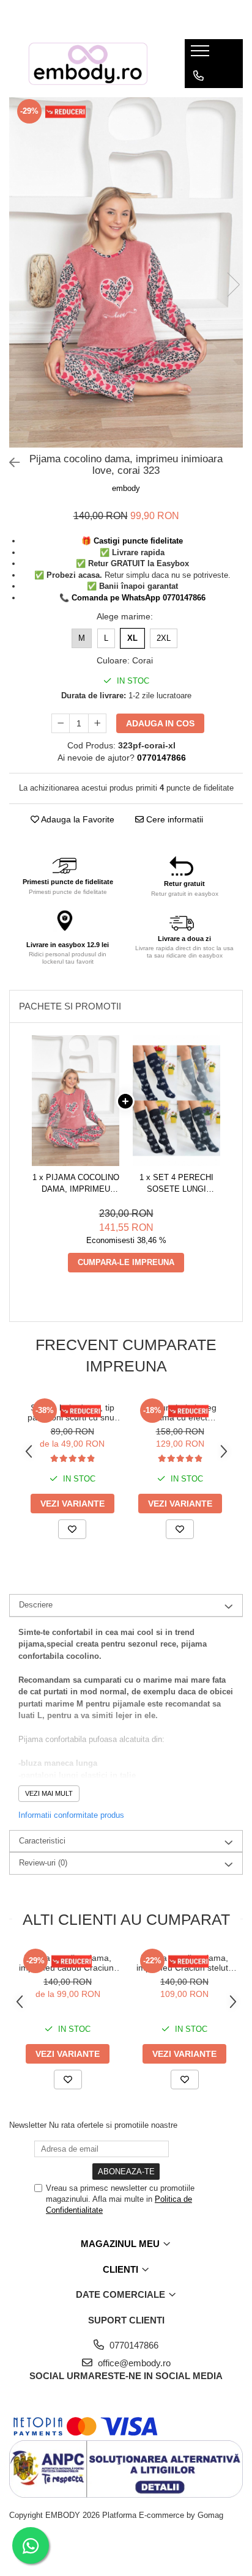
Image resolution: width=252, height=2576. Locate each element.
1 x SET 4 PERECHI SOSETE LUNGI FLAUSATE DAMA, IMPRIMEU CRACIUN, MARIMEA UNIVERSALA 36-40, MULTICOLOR (177, 1184)
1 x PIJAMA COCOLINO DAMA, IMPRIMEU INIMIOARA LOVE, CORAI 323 (76, 1184)
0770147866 (133, 2345)
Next (233, 285)
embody (126, 488)
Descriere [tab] (36, 1605)
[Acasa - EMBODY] (87, 64)
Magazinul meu (121, 2244)
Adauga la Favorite (77, 819)
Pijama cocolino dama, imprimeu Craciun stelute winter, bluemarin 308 (185, 1963)
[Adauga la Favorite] (72, 1529)
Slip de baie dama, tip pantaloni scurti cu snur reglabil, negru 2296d (72, 1412)
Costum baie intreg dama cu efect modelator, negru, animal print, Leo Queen (180, 1412)
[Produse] (202, 54)
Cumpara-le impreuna (126, 1262)
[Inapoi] (9, 463)
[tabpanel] (126, 273)
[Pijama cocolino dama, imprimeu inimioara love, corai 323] (126, 273)
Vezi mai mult (49, 1793)
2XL (164, 638)
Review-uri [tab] (43, 1863)
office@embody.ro (133, 2363)
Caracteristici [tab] (42, 1841)
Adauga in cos (160, 723)
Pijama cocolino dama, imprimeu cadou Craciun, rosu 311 (68, 1963)
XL (132, 638)
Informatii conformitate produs (71, 1815)
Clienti (122, 2269)
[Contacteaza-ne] (198, 76)
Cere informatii (173, 819)
